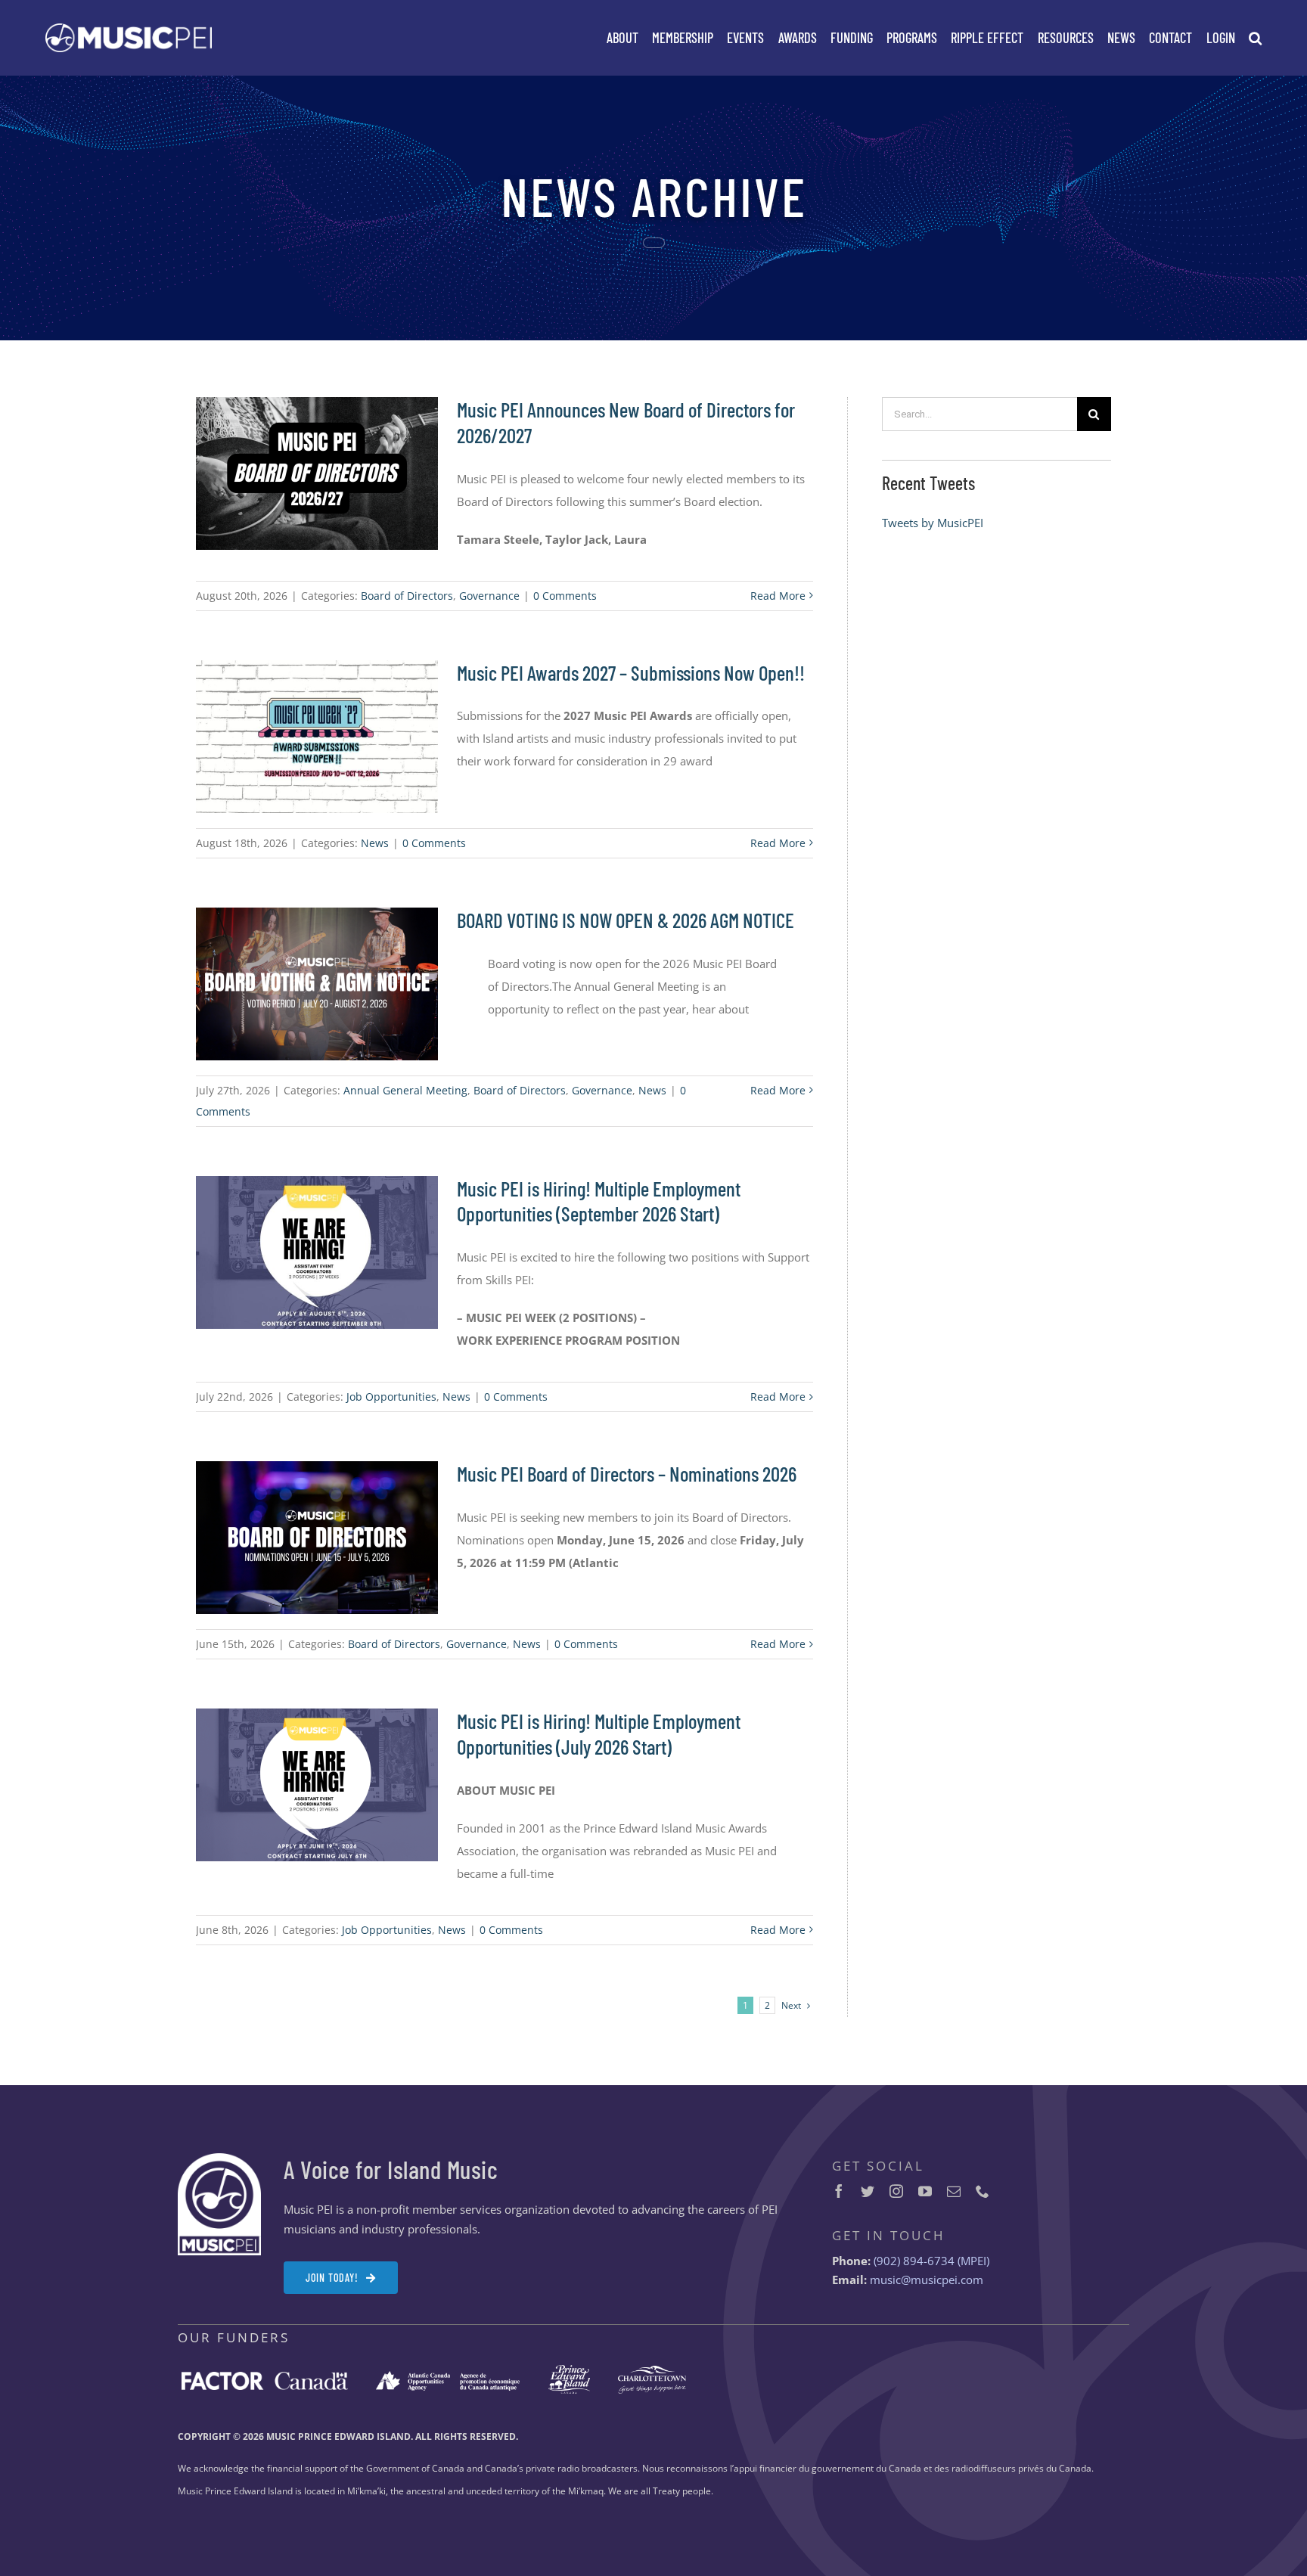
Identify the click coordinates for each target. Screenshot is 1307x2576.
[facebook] (839, 2191)
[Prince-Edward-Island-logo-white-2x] (569, 2370)
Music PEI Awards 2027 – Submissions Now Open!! (631, 672)
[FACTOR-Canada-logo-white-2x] (265, 2377)
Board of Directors (407, 596)
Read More (778, 596)
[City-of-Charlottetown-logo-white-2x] (652, 2371)
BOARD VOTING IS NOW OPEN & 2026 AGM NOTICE (626, 920)
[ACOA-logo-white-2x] (448, 2376)
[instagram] (896, 2191)
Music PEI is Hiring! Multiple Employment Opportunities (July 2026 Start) (599, 1733)
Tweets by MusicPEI (933, 523)
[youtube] (925, 2191)
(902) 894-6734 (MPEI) (931, 2261)
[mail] (954, 2191)
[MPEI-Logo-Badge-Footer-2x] (219, 2159)
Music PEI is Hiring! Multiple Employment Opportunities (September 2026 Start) (599, 1201)
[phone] (983, 2191)
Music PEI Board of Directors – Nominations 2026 (627, 1473)
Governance (489, 596)
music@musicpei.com (927, 2280)
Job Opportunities (391, 1397)
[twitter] (868, 2191)
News (375, 843)
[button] (1255, 38)
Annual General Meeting (405, 1090)
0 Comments (565, 596)
